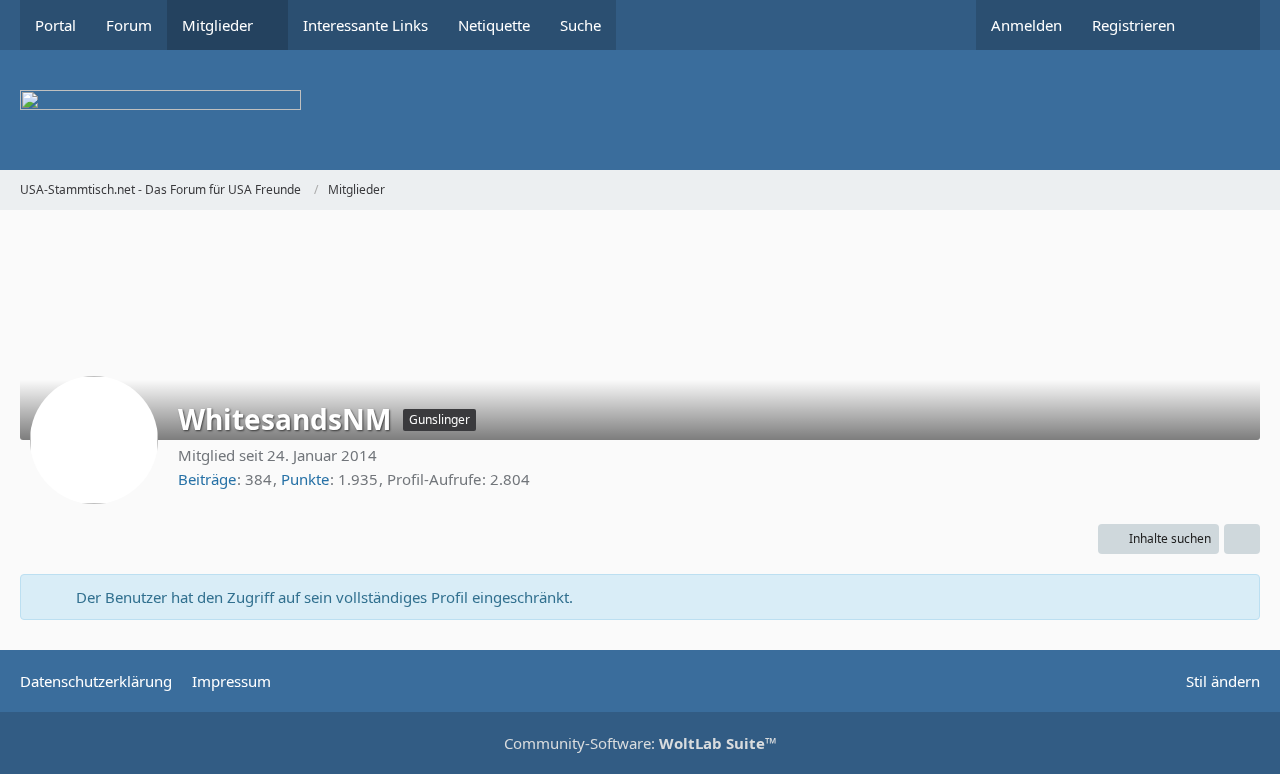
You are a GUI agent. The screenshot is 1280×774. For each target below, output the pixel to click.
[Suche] (1225, 25)
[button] (1158, 539)
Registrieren (1133, 25)
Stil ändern (1223, 681)
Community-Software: (640, 743)
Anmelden (1026, 25)
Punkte (305, 479)
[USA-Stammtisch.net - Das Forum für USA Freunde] (640, 110)
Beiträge (207, 479)
